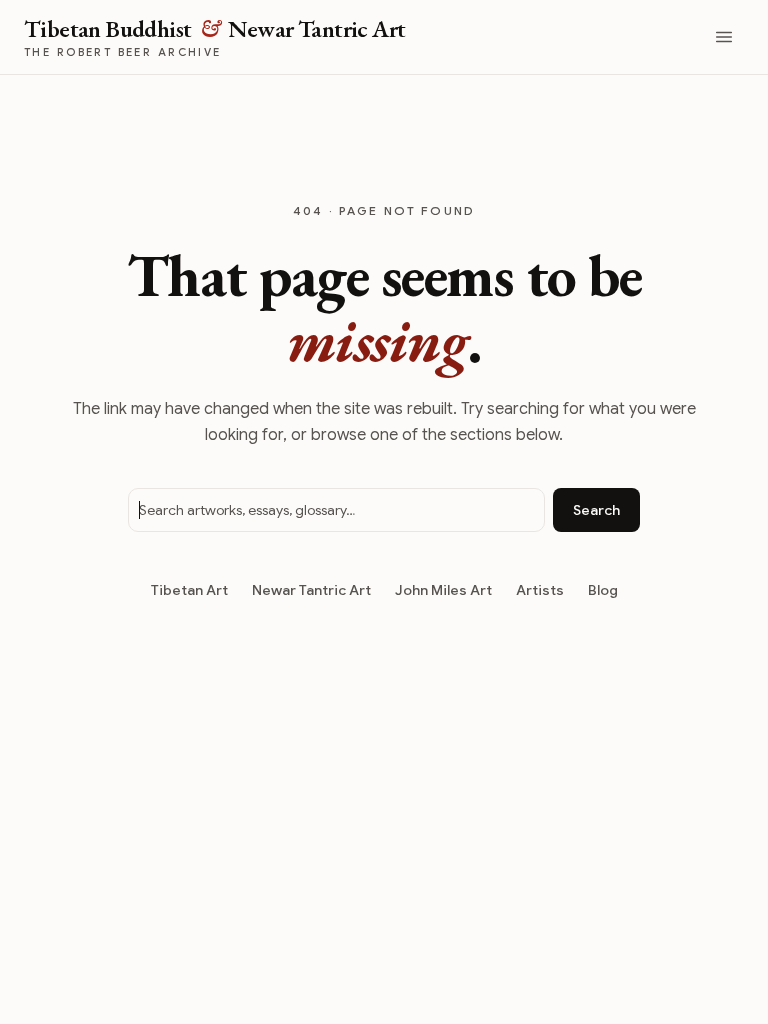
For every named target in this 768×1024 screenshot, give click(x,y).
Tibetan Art (189, 590)
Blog (603, 590)
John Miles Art (443, 590)
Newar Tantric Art (311, 590)
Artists (540, 590)
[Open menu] (724, 37)
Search (596, 510)
